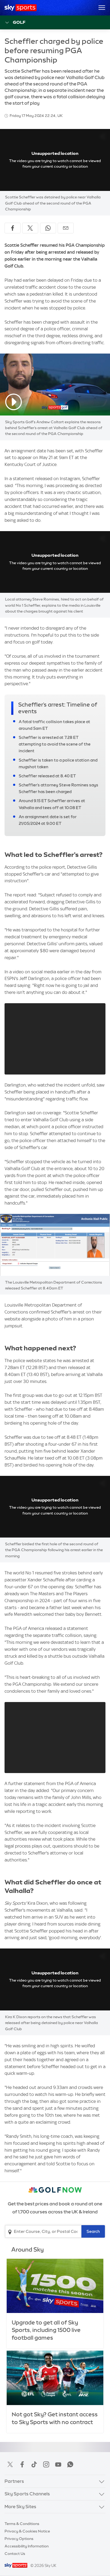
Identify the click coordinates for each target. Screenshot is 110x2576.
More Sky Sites (20, 2507)
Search (93, 2231)
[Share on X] (30, 228)
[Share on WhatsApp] (48, 228)
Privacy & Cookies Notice (27, 2531)
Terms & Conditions (22, 2524)
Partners (14, 2481)
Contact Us (15, 2554)
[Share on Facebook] (13, 228)
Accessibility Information (27, 2546)
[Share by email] (66, 228)
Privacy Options (19, 2539)
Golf (19, 22)
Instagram (46, 2464)
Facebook (22, 2464)
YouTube (58, 2464)
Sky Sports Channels (27, 2494)
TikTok (34, 2464)
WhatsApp (70, 2464)
